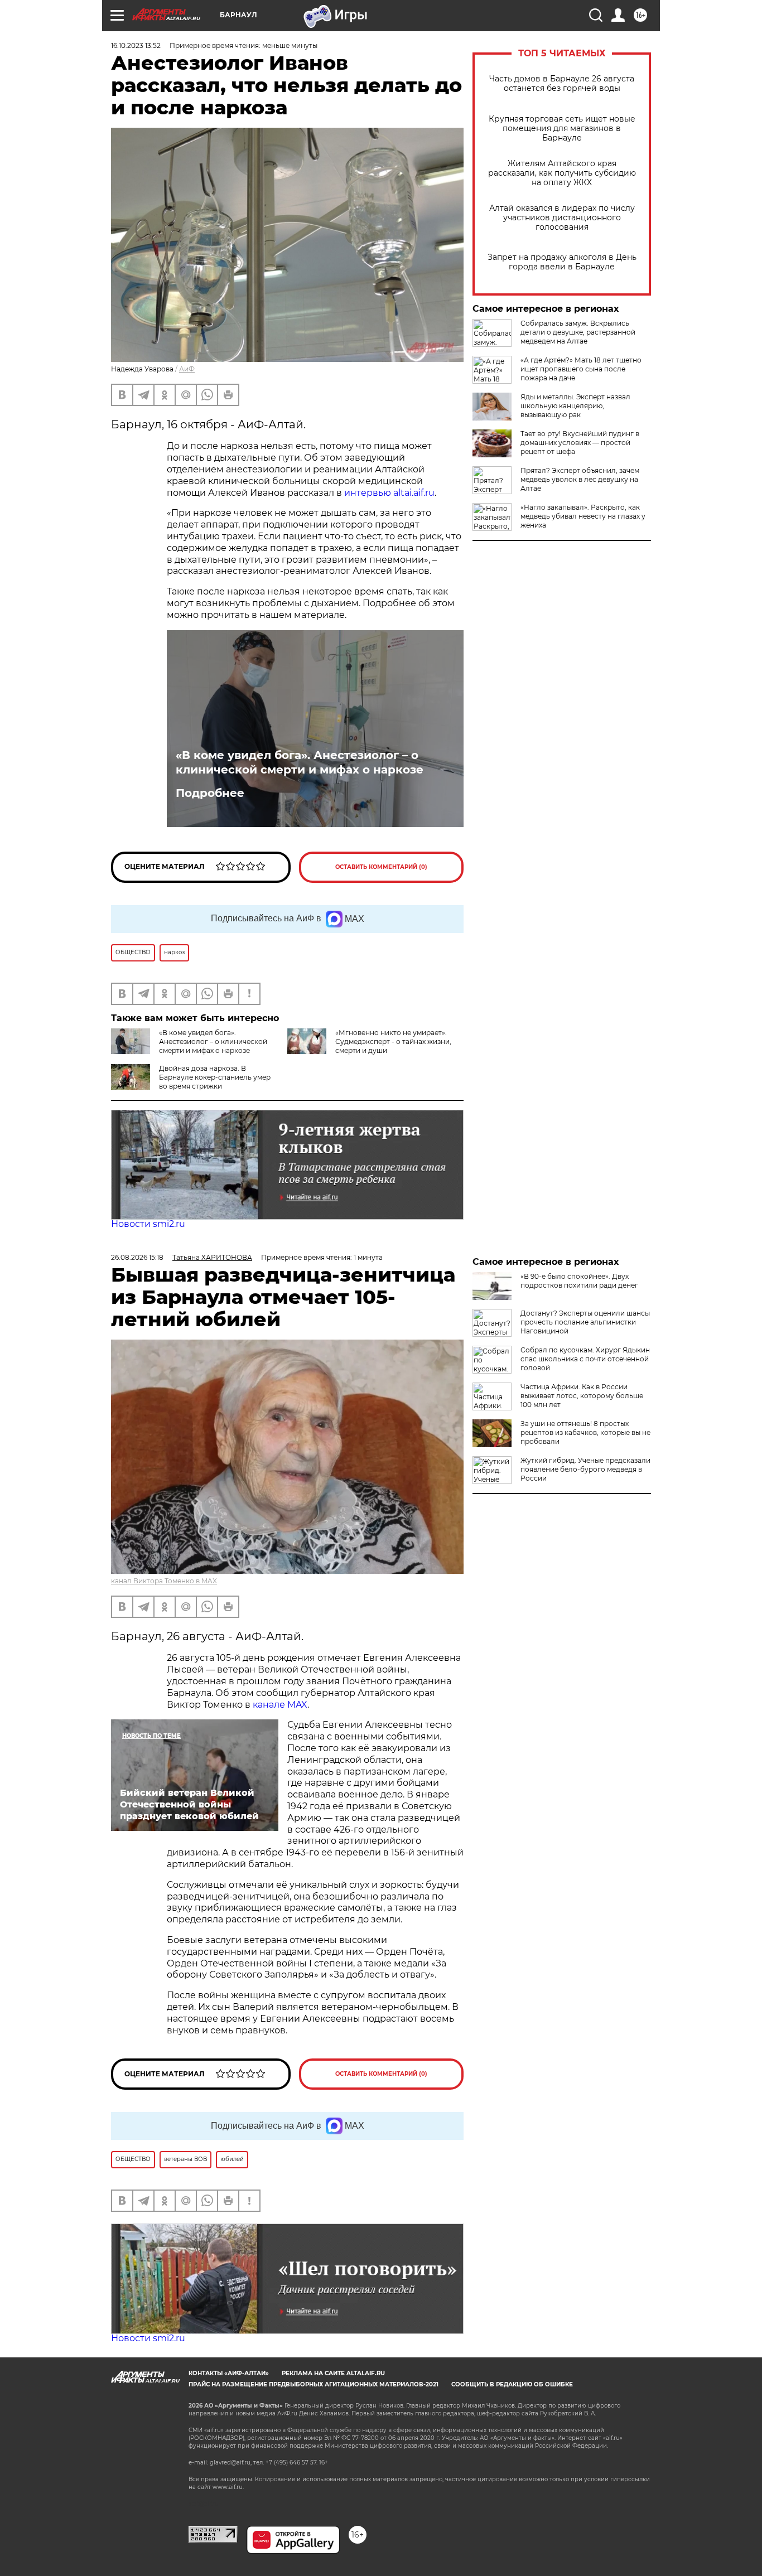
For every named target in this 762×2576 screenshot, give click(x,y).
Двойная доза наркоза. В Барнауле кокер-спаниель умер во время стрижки (215, 1077)
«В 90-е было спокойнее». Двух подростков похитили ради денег (579, 1281)
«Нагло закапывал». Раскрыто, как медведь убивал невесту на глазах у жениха (583, 516)
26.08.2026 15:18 (137, 1257)
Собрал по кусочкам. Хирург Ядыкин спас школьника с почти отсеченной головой (585, 1359)
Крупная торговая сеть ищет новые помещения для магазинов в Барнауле (562, 129)
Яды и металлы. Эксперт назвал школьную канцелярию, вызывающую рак (575, 406)
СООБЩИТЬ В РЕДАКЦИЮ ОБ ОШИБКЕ (512, 2384)
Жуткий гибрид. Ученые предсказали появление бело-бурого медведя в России (585, 1469)
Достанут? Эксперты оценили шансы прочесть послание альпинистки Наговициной (585, 1322)
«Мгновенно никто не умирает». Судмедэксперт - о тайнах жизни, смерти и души (393, 1041)
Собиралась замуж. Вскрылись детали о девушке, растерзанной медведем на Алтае (578, 332)
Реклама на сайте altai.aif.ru (333, 2373)
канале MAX (280, 1705)
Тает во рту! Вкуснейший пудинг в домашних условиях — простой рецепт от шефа (580, 443)
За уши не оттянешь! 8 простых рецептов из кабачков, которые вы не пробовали (585, 1432)
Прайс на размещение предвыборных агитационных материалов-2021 (314, 2384)
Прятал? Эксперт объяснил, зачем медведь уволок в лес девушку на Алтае (580, 479)
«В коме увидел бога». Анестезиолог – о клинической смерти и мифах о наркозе (300, 762)
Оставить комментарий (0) (381, 867)
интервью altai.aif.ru (389, 493)
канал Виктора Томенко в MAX (164, 1581)
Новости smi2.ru (148, 1224)
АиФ (187, 369)
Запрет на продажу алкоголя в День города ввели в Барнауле (562, 262)
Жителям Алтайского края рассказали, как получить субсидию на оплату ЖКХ (562, 173)
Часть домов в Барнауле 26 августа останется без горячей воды (562, 84)
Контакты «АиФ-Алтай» (229, 2373)
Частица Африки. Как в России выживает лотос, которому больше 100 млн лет (582, 1396)
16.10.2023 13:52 (136, 45)
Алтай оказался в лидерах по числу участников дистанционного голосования (562, 218)
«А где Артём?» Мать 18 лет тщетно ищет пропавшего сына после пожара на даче (581, 369)
